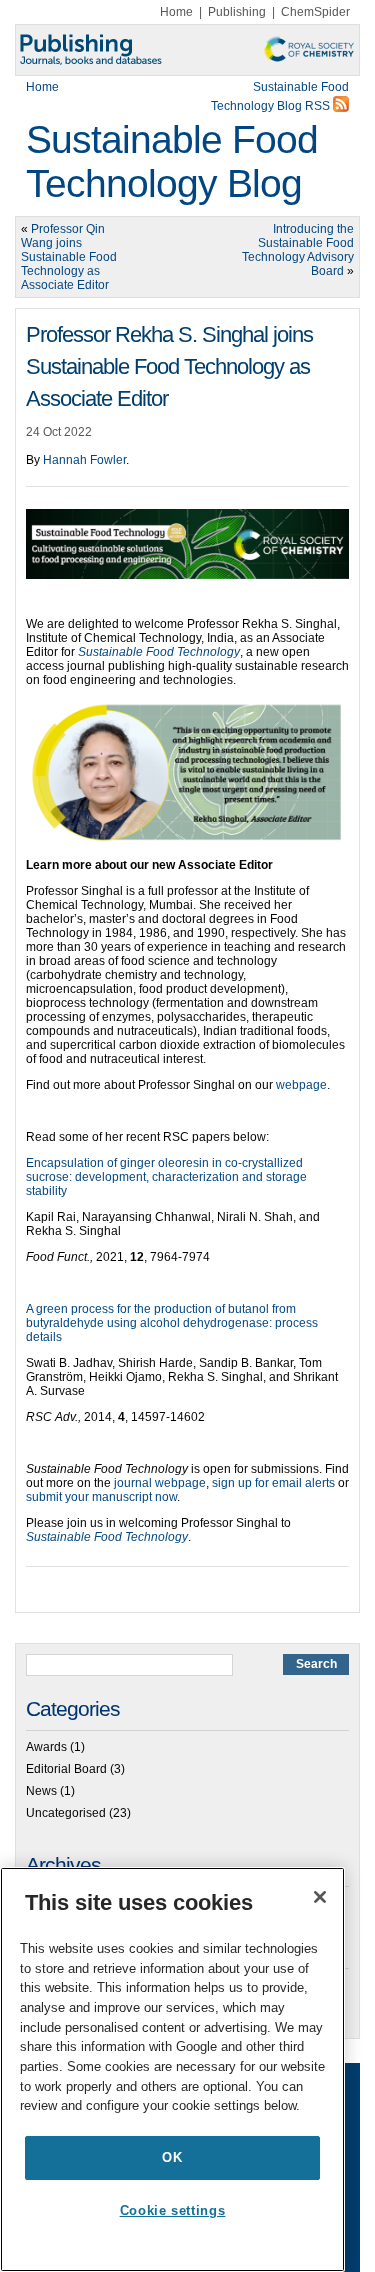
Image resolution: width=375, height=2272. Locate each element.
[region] (172, 2069)
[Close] (320, 1897)
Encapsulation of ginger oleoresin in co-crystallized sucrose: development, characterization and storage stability (166, 1177)
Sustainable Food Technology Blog (172, 161)
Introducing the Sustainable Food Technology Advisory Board (298, 250)
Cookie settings (173, 2210)
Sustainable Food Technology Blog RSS (280, 96)
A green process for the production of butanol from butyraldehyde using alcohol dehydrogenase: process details (172, 1323)
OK (172, 2157)
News (41, 1791)
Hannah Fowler (84, 460)
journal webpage (160, 1483)
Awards (46, 1747)
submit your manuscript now (101, 1497)
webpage (301, 1085)
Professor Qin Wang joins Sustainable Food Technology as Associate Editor (69, 257)
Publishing (237, 12)
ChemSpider (315, 12)
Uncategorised (66, 1813)
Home (176, 12)
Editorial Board (66, 1769)
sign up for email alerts (273, 1483)
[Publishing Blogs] (187, 50)
